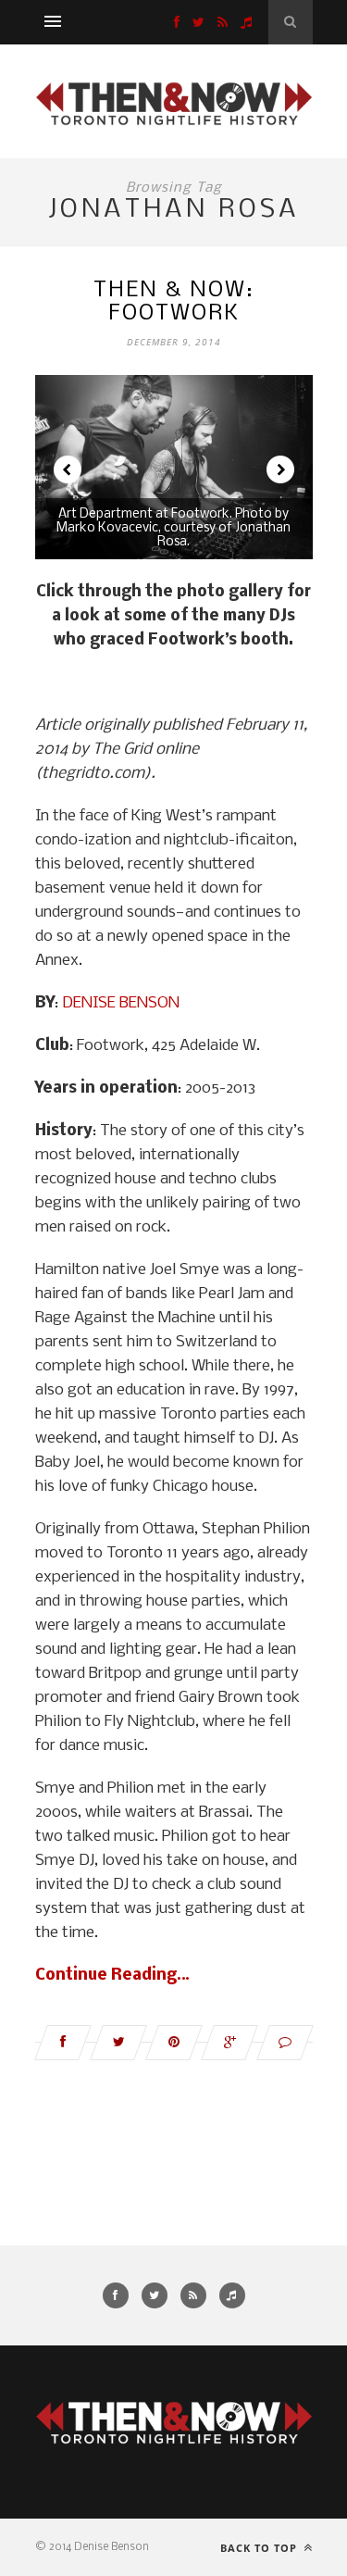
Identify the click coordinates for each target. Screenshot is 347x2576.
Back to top (260, 2548)
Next (280, 469)
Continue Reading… (112, 1976)
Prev (68, 469)
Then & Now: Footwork (173, 302)
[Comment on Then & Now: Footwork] (285, 2043)
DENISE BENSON (121, 1003)
